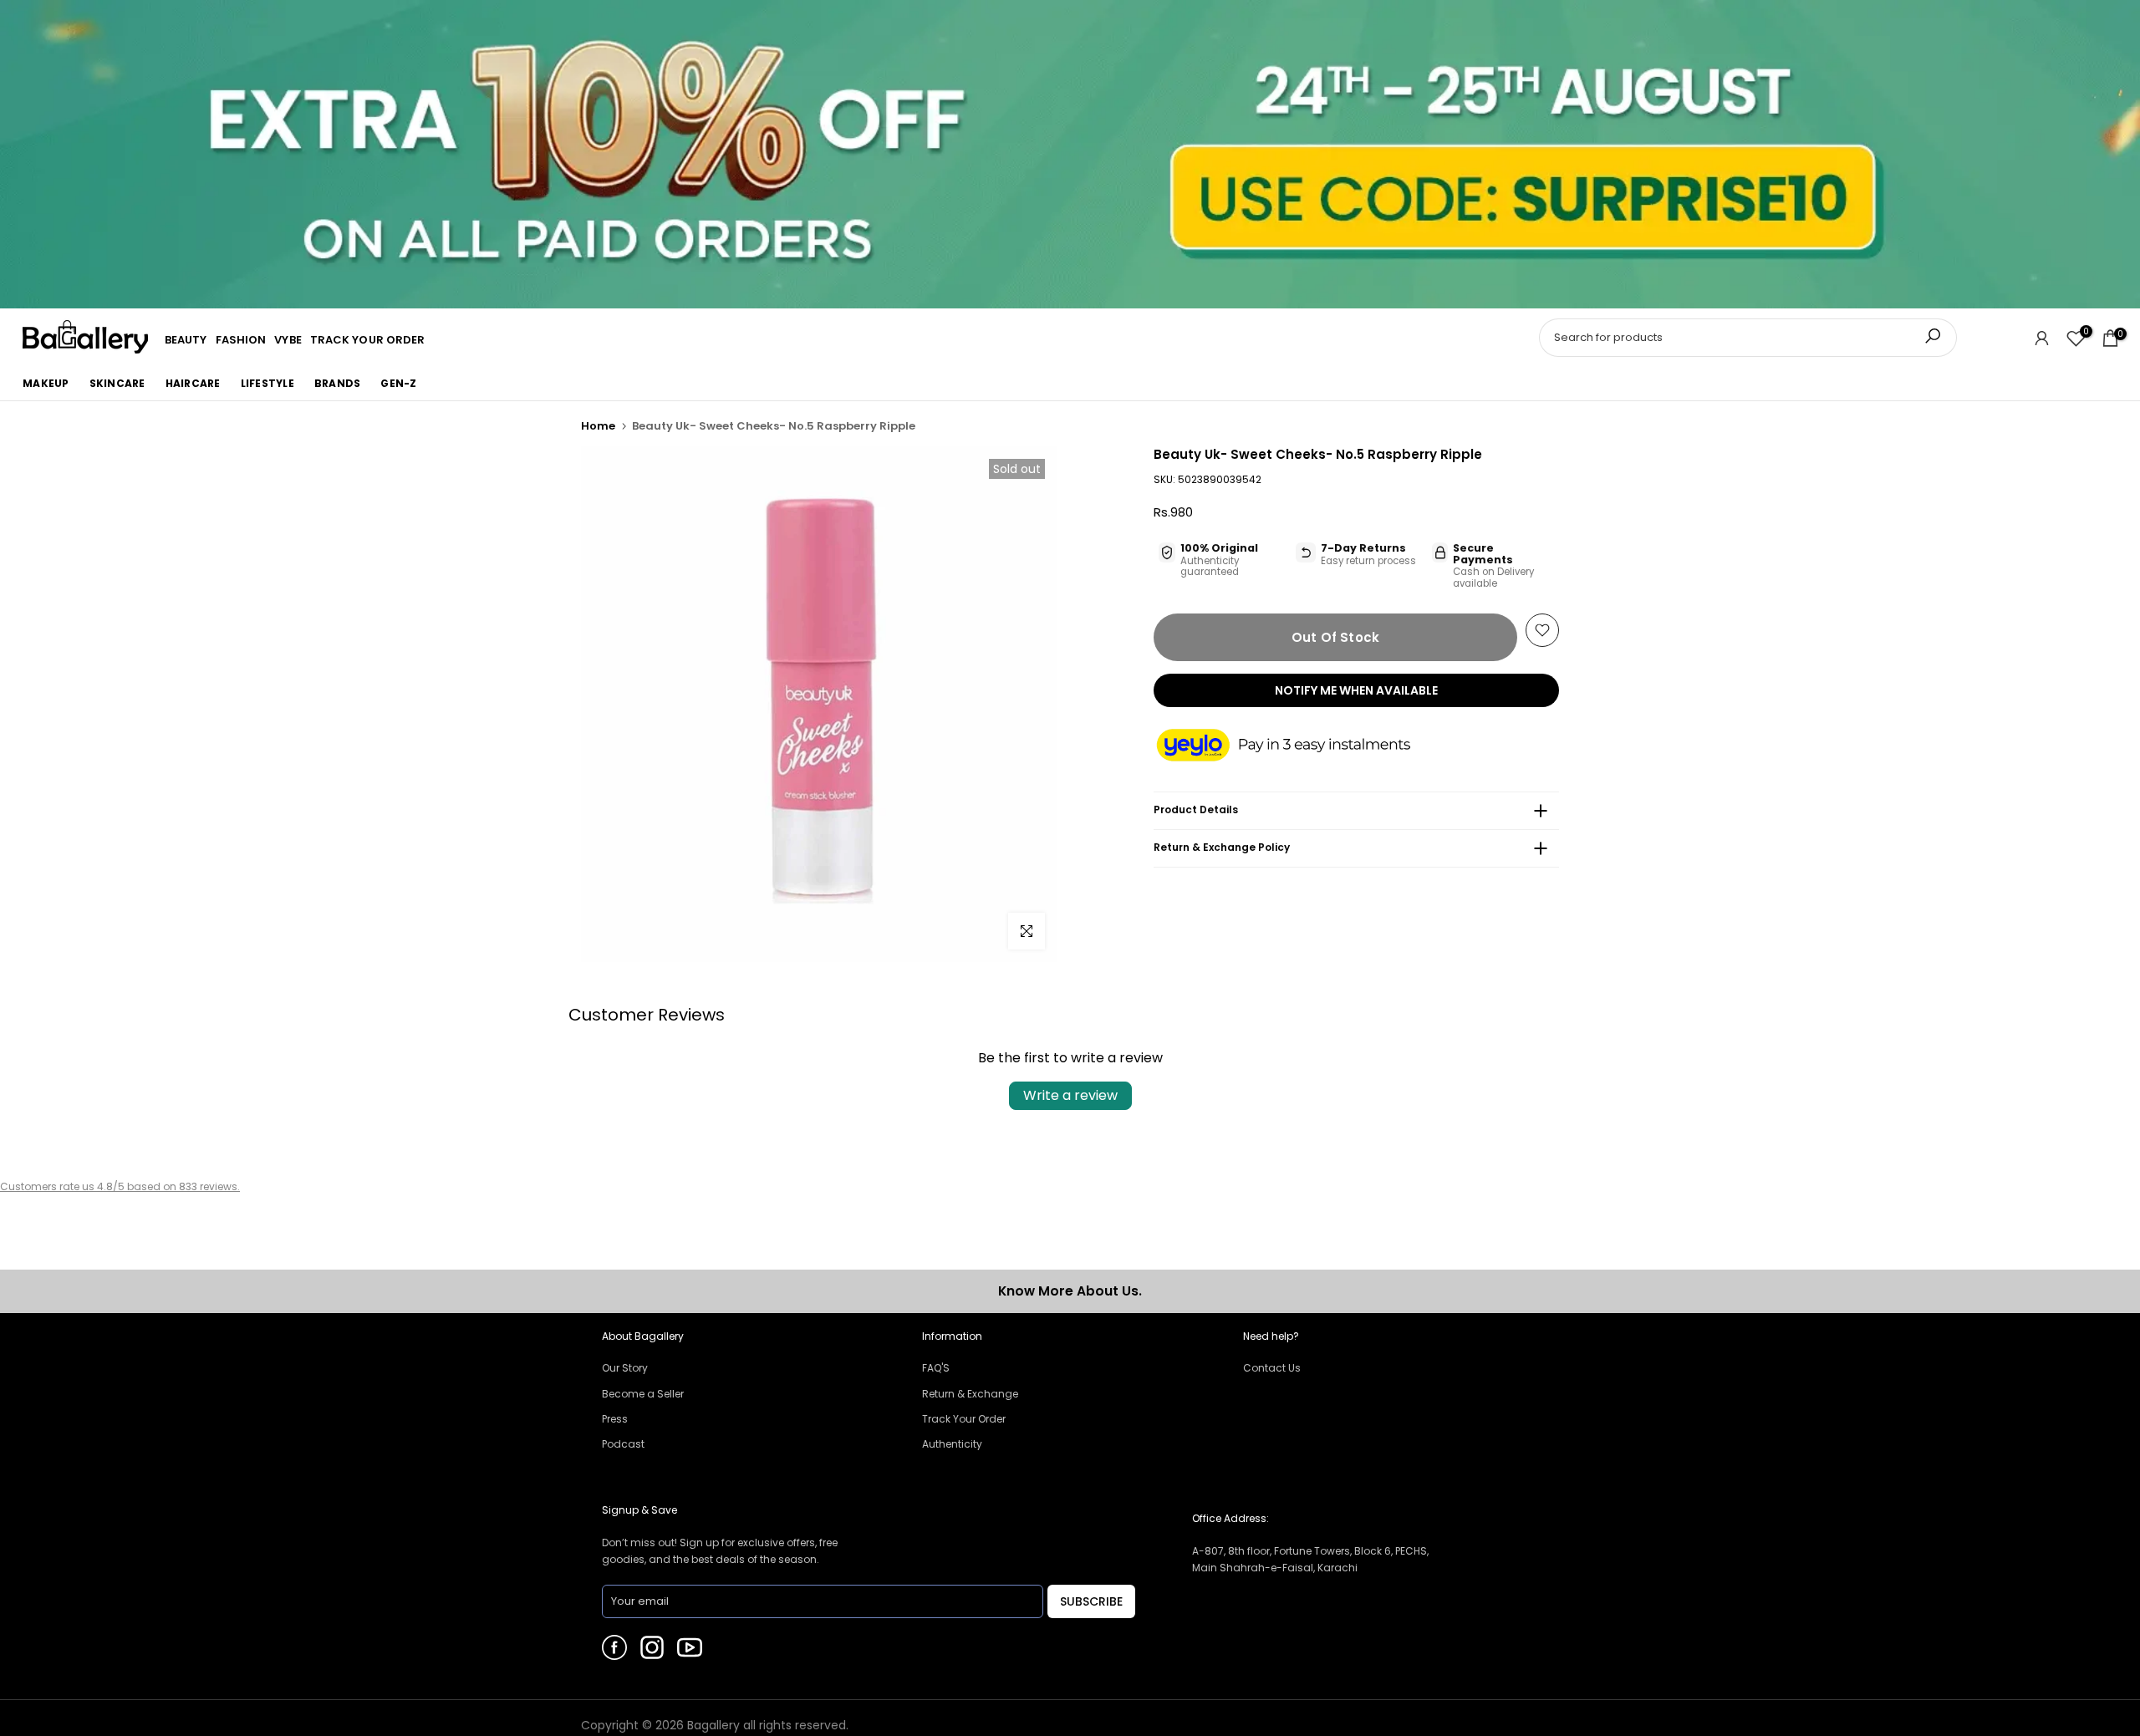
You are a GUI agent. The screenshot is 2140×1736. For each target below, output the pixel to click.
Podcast (623, 1444)
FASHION (241, 340)
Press (615, 1419)
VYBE (288, 340)
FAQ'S (936, 1368)
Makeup (46, 383)
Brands (338, 383)
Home (598, 426)
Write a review (1070, 1095)
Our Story (625, 1368)
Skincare (117, 383)
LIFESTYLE (267, 383)
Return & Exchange (970, 1394)
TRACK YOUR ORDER (368, 340)
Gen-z (398, 383)
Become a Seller (643, 1394)
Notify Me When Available (1356, 690)
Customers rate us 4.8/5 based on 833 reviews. (120, 1186)
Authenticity (952, 1444)
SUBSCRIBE (1091, 1601)
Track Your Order (964, 1419)
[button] (1300, 746)
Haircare (193, 383)
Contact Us (1272, 1368)
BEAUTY (186, 340)
